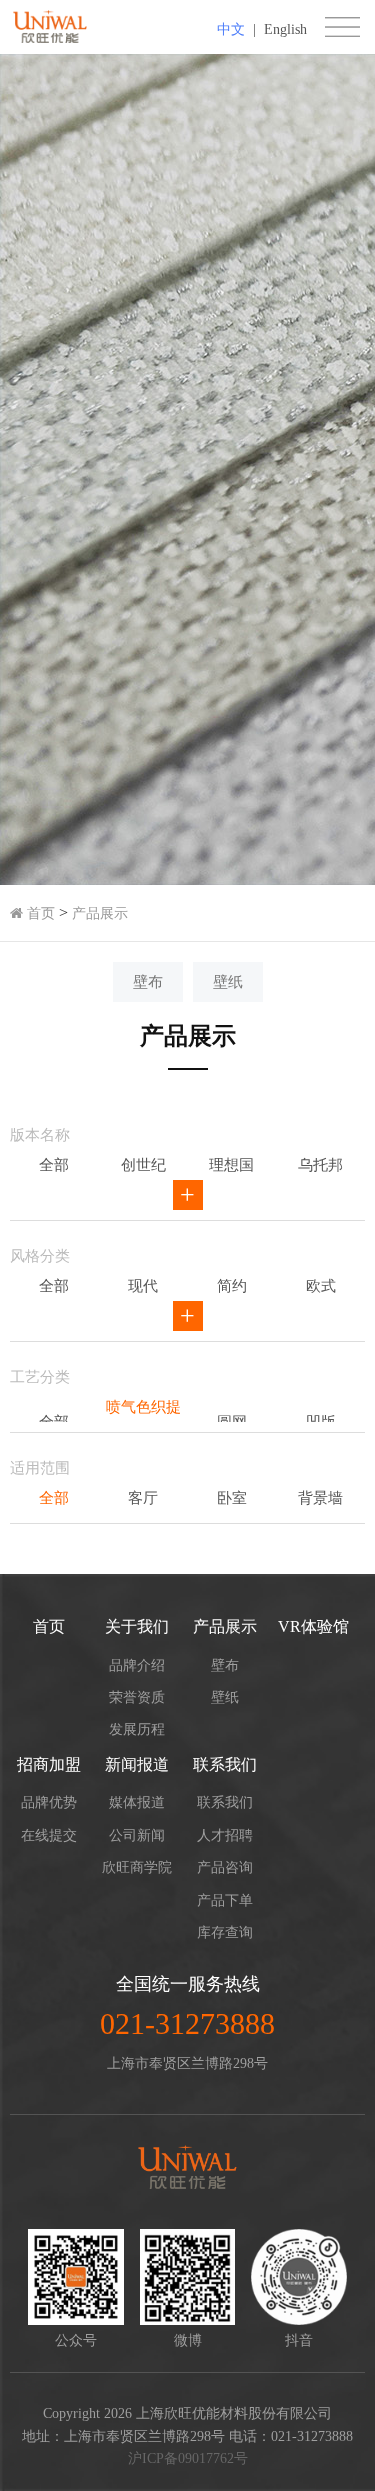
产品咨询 (225, 1867)
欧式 (321, 1286)
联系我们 (225, 1764)
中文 (231, 29)
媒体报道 (137, 1802)
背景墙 (320, 1498)
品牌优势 (49, 1802)
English (285, 29)
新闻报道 (137, 1764)
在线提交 (49, 1835)
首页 (39, 913)
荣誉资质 (137, 1697)
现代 (143, 1286)
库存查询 (225, 1932)
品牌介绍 (137, 1665)
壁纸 (228, 982)
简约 (232, 1286)
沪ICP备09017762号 (188, 2458)
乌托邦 (320, 1165)
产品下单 (225, 1900)
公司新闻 (137, 1835)
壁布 (148, 982)
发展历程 (137, 1729)
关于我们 (137, 1626)
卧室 (232, 1498)
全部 (54, 1165)
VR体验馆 (313, 1626)
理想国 (231, 1165)
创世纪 (143, 1165)
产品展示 (100, 913)
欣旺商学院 (137, 1867)
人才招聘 (225, 1835)
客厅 (143, 1498)
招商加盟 (49, 1764)
